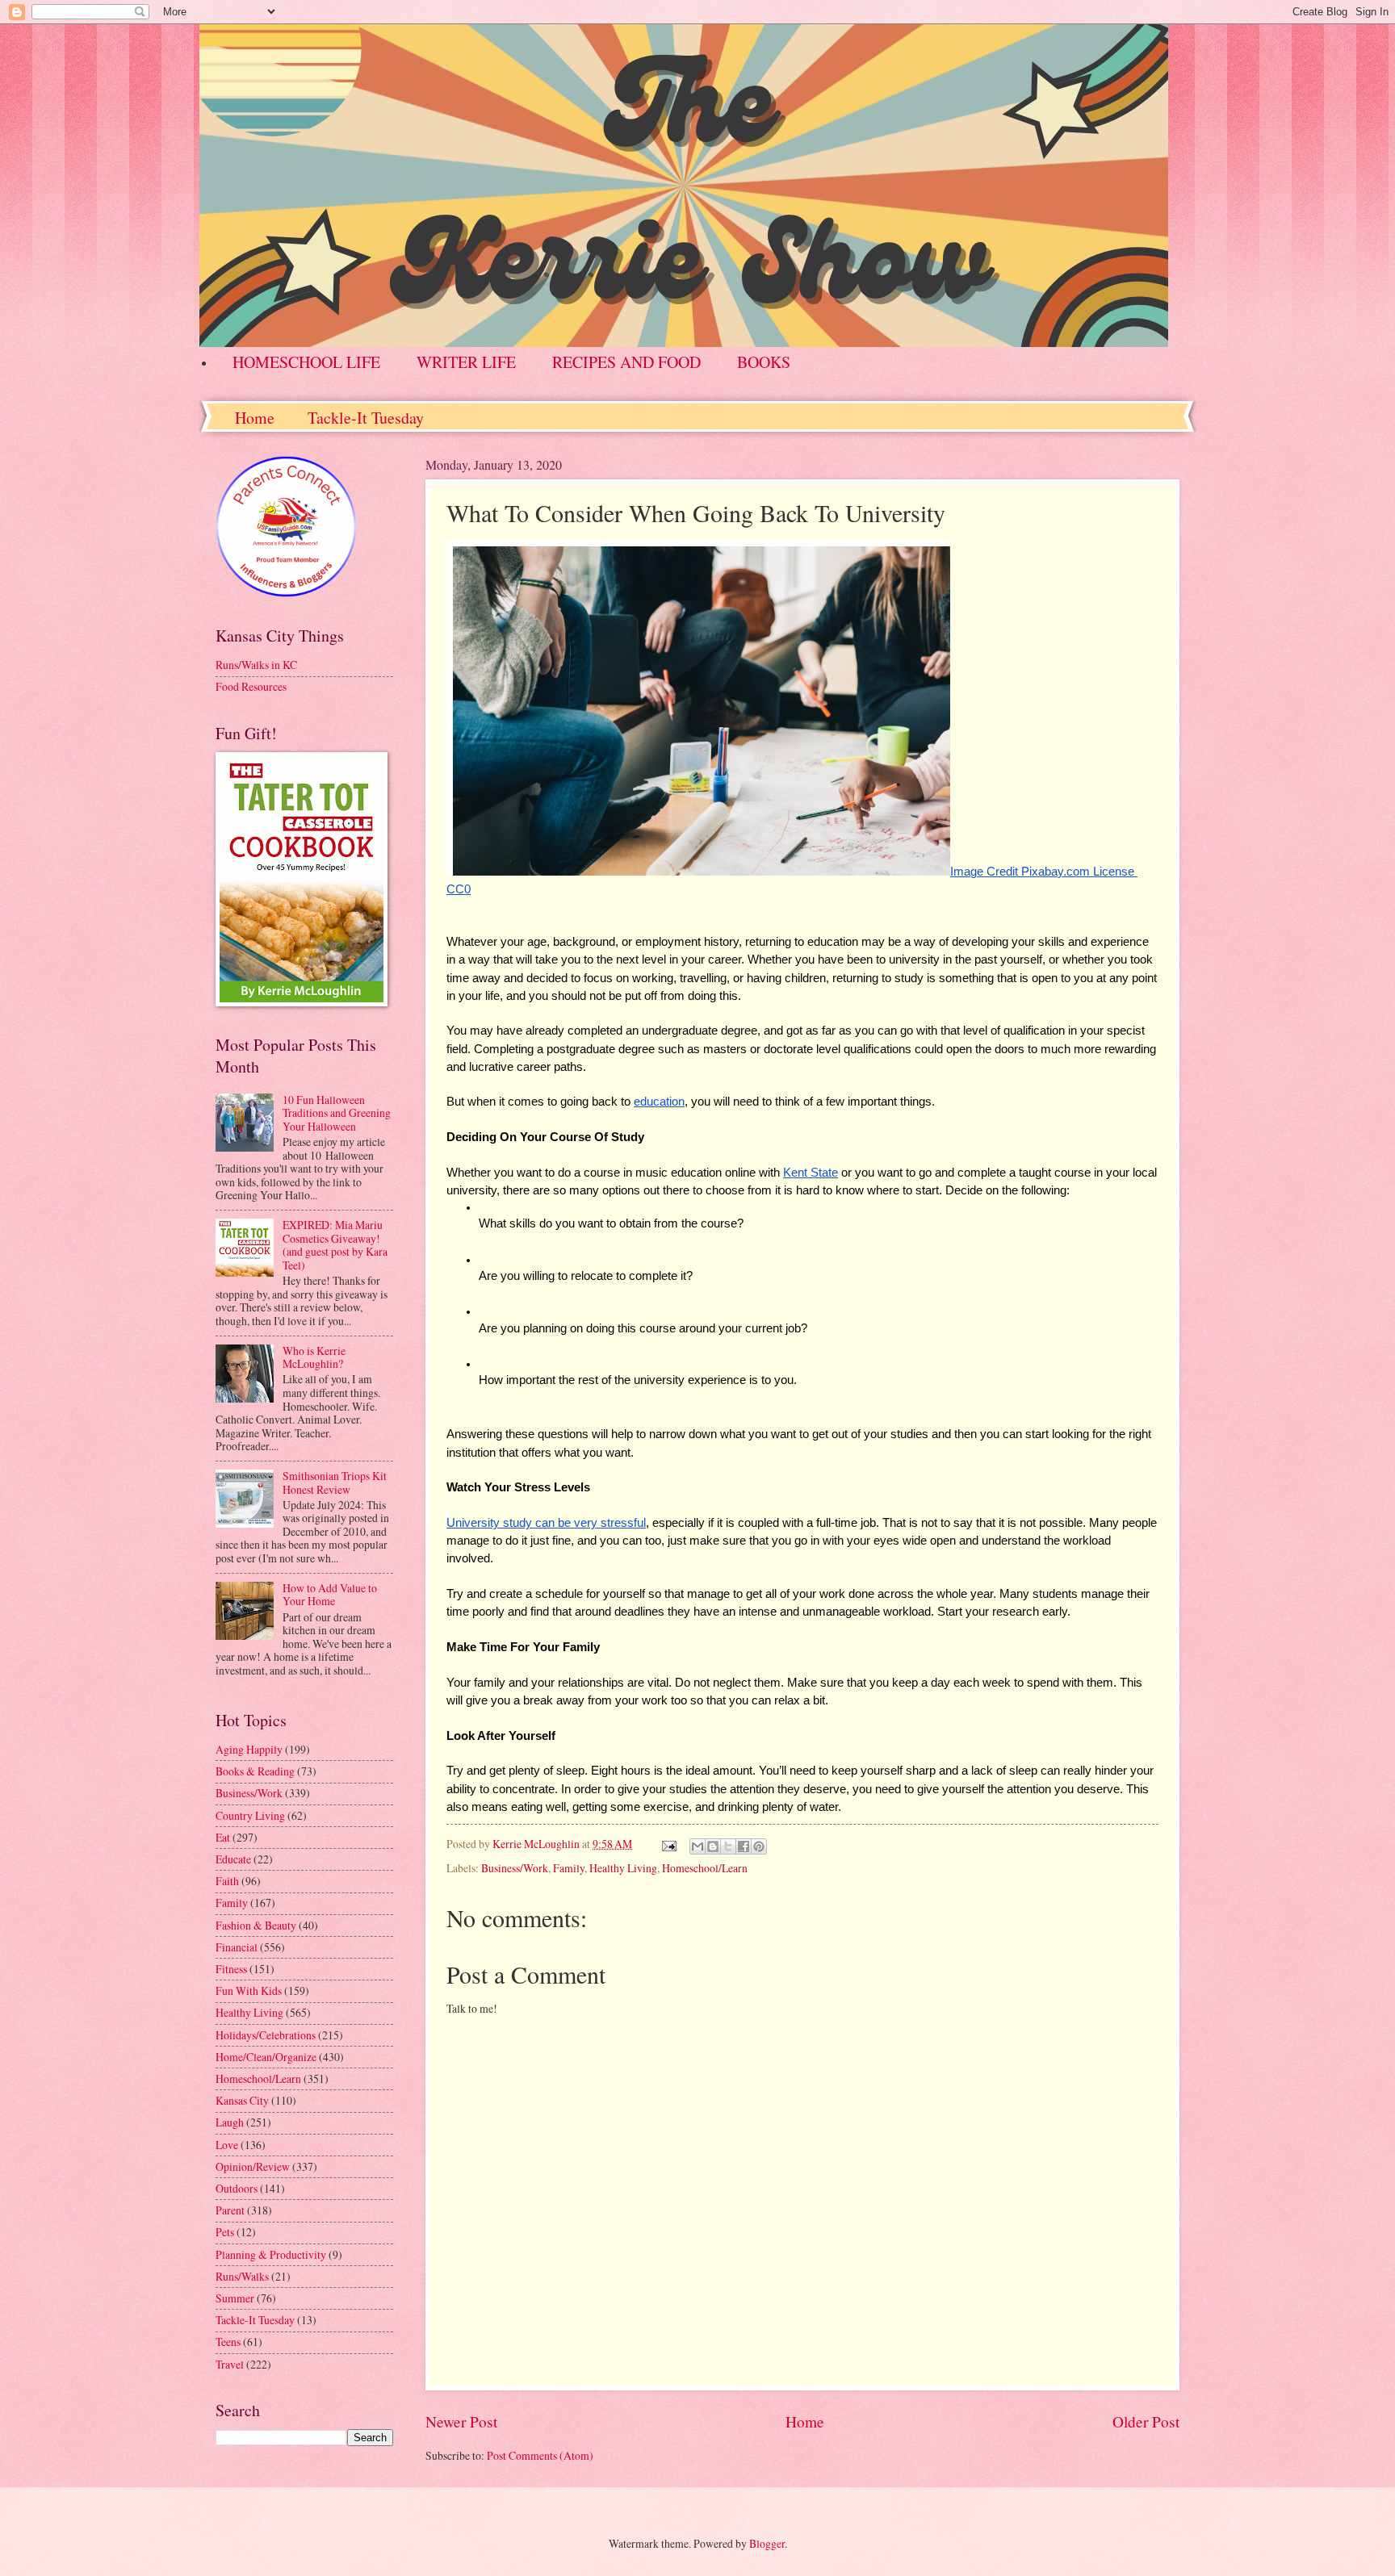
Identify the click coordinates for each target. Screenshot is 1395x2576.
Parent (230, 2210)
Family (569, 1868)
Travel (230, 2364)
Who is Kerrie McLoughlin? (314, 1357)
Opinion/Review (253, 2166)
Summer (235, 2298)
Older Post (1146, 2421)
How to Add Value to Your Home (330, 1595)
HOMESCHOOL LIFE (306, 362)
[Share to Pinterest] (759, 1846)
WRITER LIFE (466, 362)
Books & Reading (255, 1771)
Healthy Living (623, 1868)
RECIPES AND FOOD (626, 362)
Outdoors (237, 2188)
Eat (223, 1837)
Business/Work (515, 1868)
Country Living (250, 1815)
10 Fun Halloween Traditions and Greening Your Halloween (337, 1113)
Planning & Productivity (271, 2254)
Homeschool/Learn (705, 1868)
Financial (237, 1947)
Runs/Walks (242, 2276)
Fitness (231, 1969)
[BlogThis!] (713, 1846)
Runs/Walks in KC (256, 665)
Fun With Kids (249, 1991)
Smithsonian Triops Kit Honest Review (335, 1482)
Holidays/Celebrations (266, 2035)
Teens (228, 2342)
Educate (233, 1859)
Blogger (767, 2543)
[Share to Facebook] (744, 1846)
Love (227, 2145)
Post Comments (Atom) (540, 2455)
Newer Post (461, 2421)
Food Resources (251, 686)
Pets (225, 2232)
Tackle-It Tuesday (366, 418)
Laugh (230, 2122)
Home (255, 418)
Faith (227, 1881)
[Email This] (697, 1846)
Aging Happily (249, 1749)
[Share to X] (728, 1846)
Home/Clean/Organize (266, 2057)
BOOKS (764, 362)
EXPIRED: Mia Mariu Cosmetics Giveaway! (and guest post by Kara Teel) (335, 1245)
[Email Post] (668, 1844)
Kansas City (242, 2100)
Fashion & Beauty (256, 1925)
